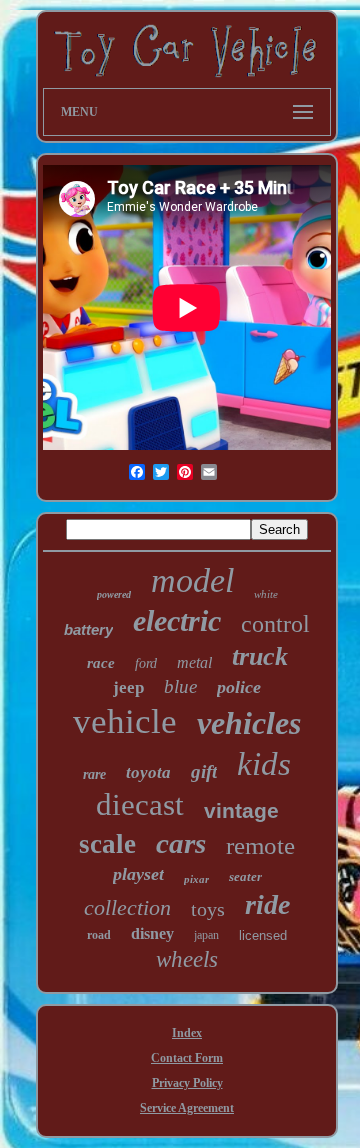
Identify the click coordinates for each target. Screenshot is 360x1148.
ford (146, 663)
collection (127, 907)
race (101, 663)
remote (260, 845)
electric (177, 620)
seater (245, 876)
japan (206, 935)
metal (194, 662)
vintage (241, 810)
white (266, 594)
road (99, 935)
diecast (140, 804)
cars (181, 843)
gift (204, 771)
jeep (128, 687)
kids (264, 764)
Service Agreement (187, 1108)
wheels (187, 959)
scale (107, 844)
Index (187, 1033)
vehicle (125, 721)
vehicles (249, 723)
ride (267, 904)
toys (208, 909)
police (239, 687)
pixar (196, 879)
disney (152, 933)
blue (180, 686)
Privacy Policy (187, 1083)
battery (88, 629)
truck (260, 656)
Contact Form (187, 1058)
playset (138, 874)
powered (114, 594)
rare (94, 774)
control (275, 624)
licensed (263, 935)
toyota (148, 772)
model (192, 580)
